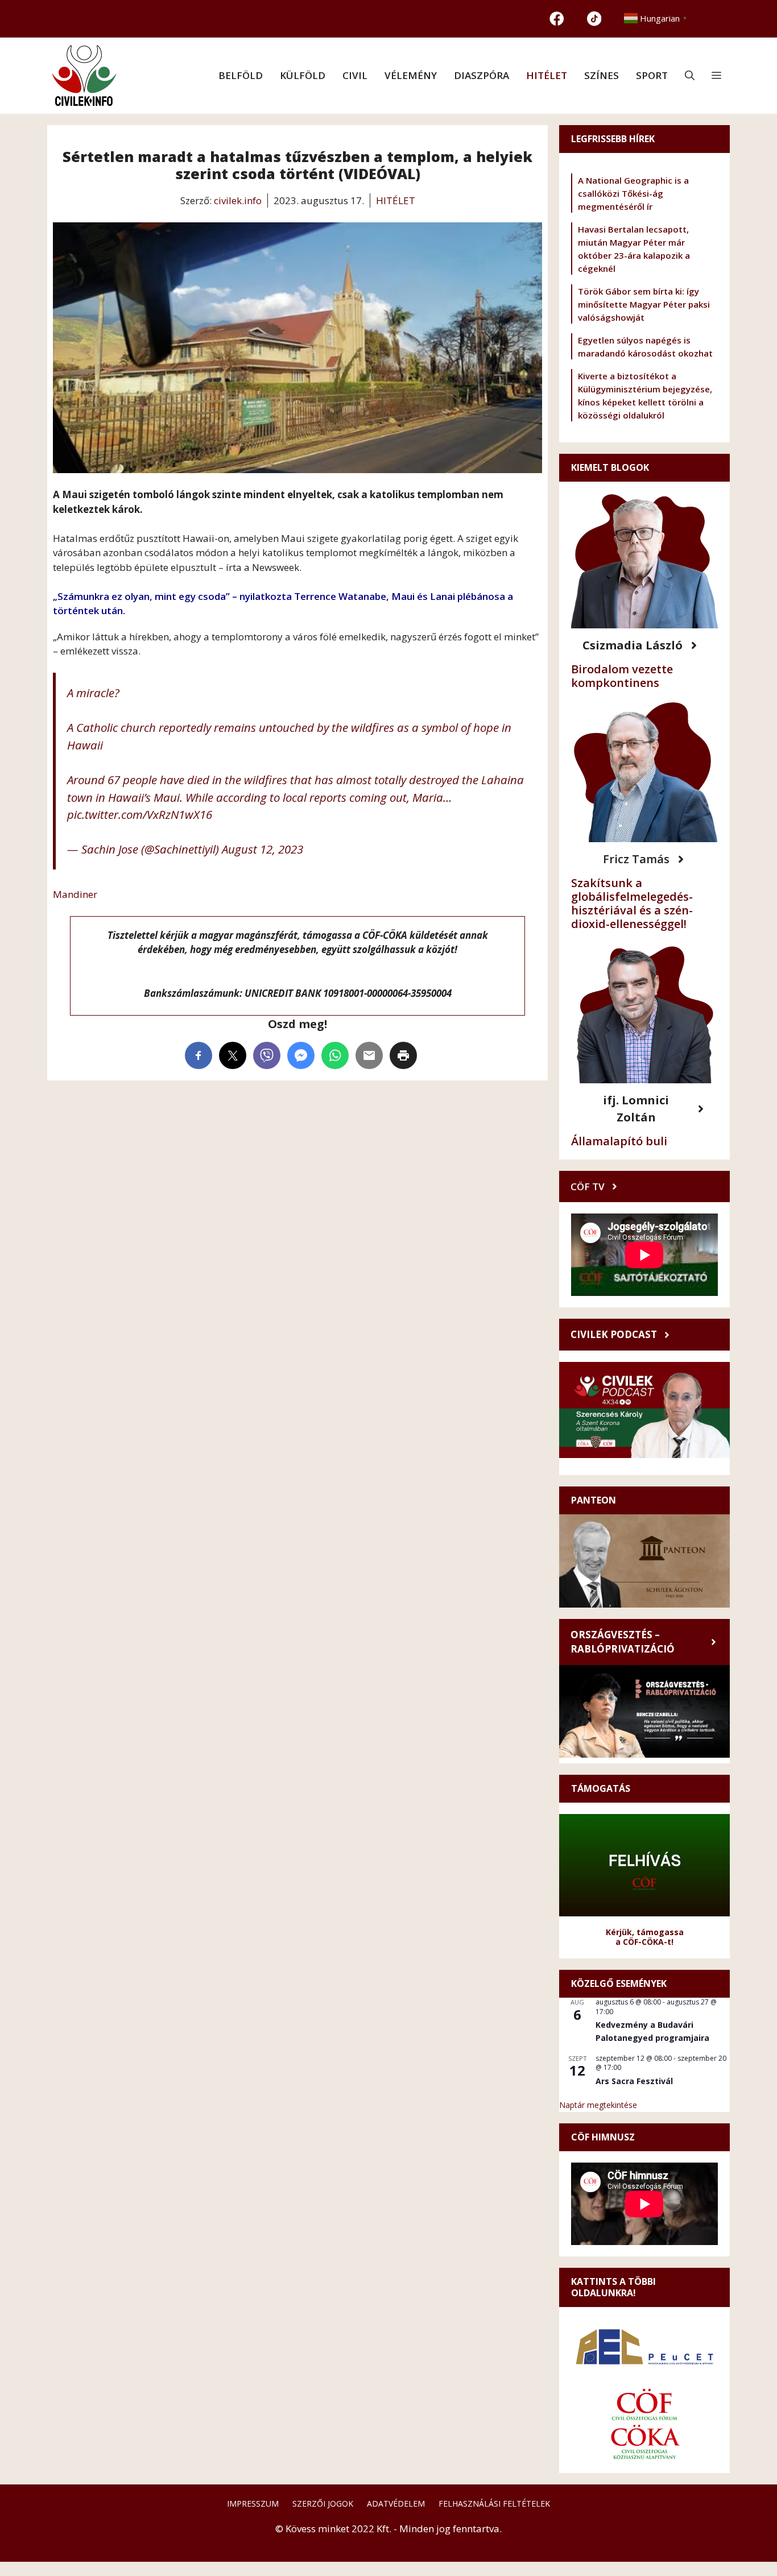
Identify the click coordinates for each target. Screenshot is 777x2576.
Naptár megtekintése (598, 2105)
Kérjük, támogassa (645, 1932)
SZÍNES (602, 75)
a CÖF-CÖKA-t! (644, 1942)
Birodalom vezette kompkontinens (622, 676)
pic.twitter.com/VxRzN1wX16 (140, 814)
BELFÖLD (241, 75)
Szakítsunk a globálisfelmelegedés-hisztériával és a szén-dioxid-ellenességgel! (632, 903)
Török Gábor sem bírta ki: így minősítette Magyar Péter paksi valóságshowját (644, 304)
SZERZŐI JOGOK (323, 2503)
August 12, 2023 (263, 849)
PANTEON (594, 1500)
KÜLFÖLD (303, 75)
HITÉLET (547, 75)
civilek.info (238, 200)
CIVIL (355, 75)
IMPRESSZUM (253, 2503)
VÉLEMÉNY (411, 75)
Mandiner (75, 894)
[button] (690, 76)
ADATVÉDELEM (396, 2503)
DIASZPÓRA (482, 75)
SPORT (652, 75)
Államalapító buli (619, 1141)
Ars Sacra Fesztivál (634, 2081)
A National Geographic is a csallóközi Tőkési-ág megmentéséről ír (633, 193)
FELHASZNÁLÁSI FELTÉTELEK (494, 2503)
